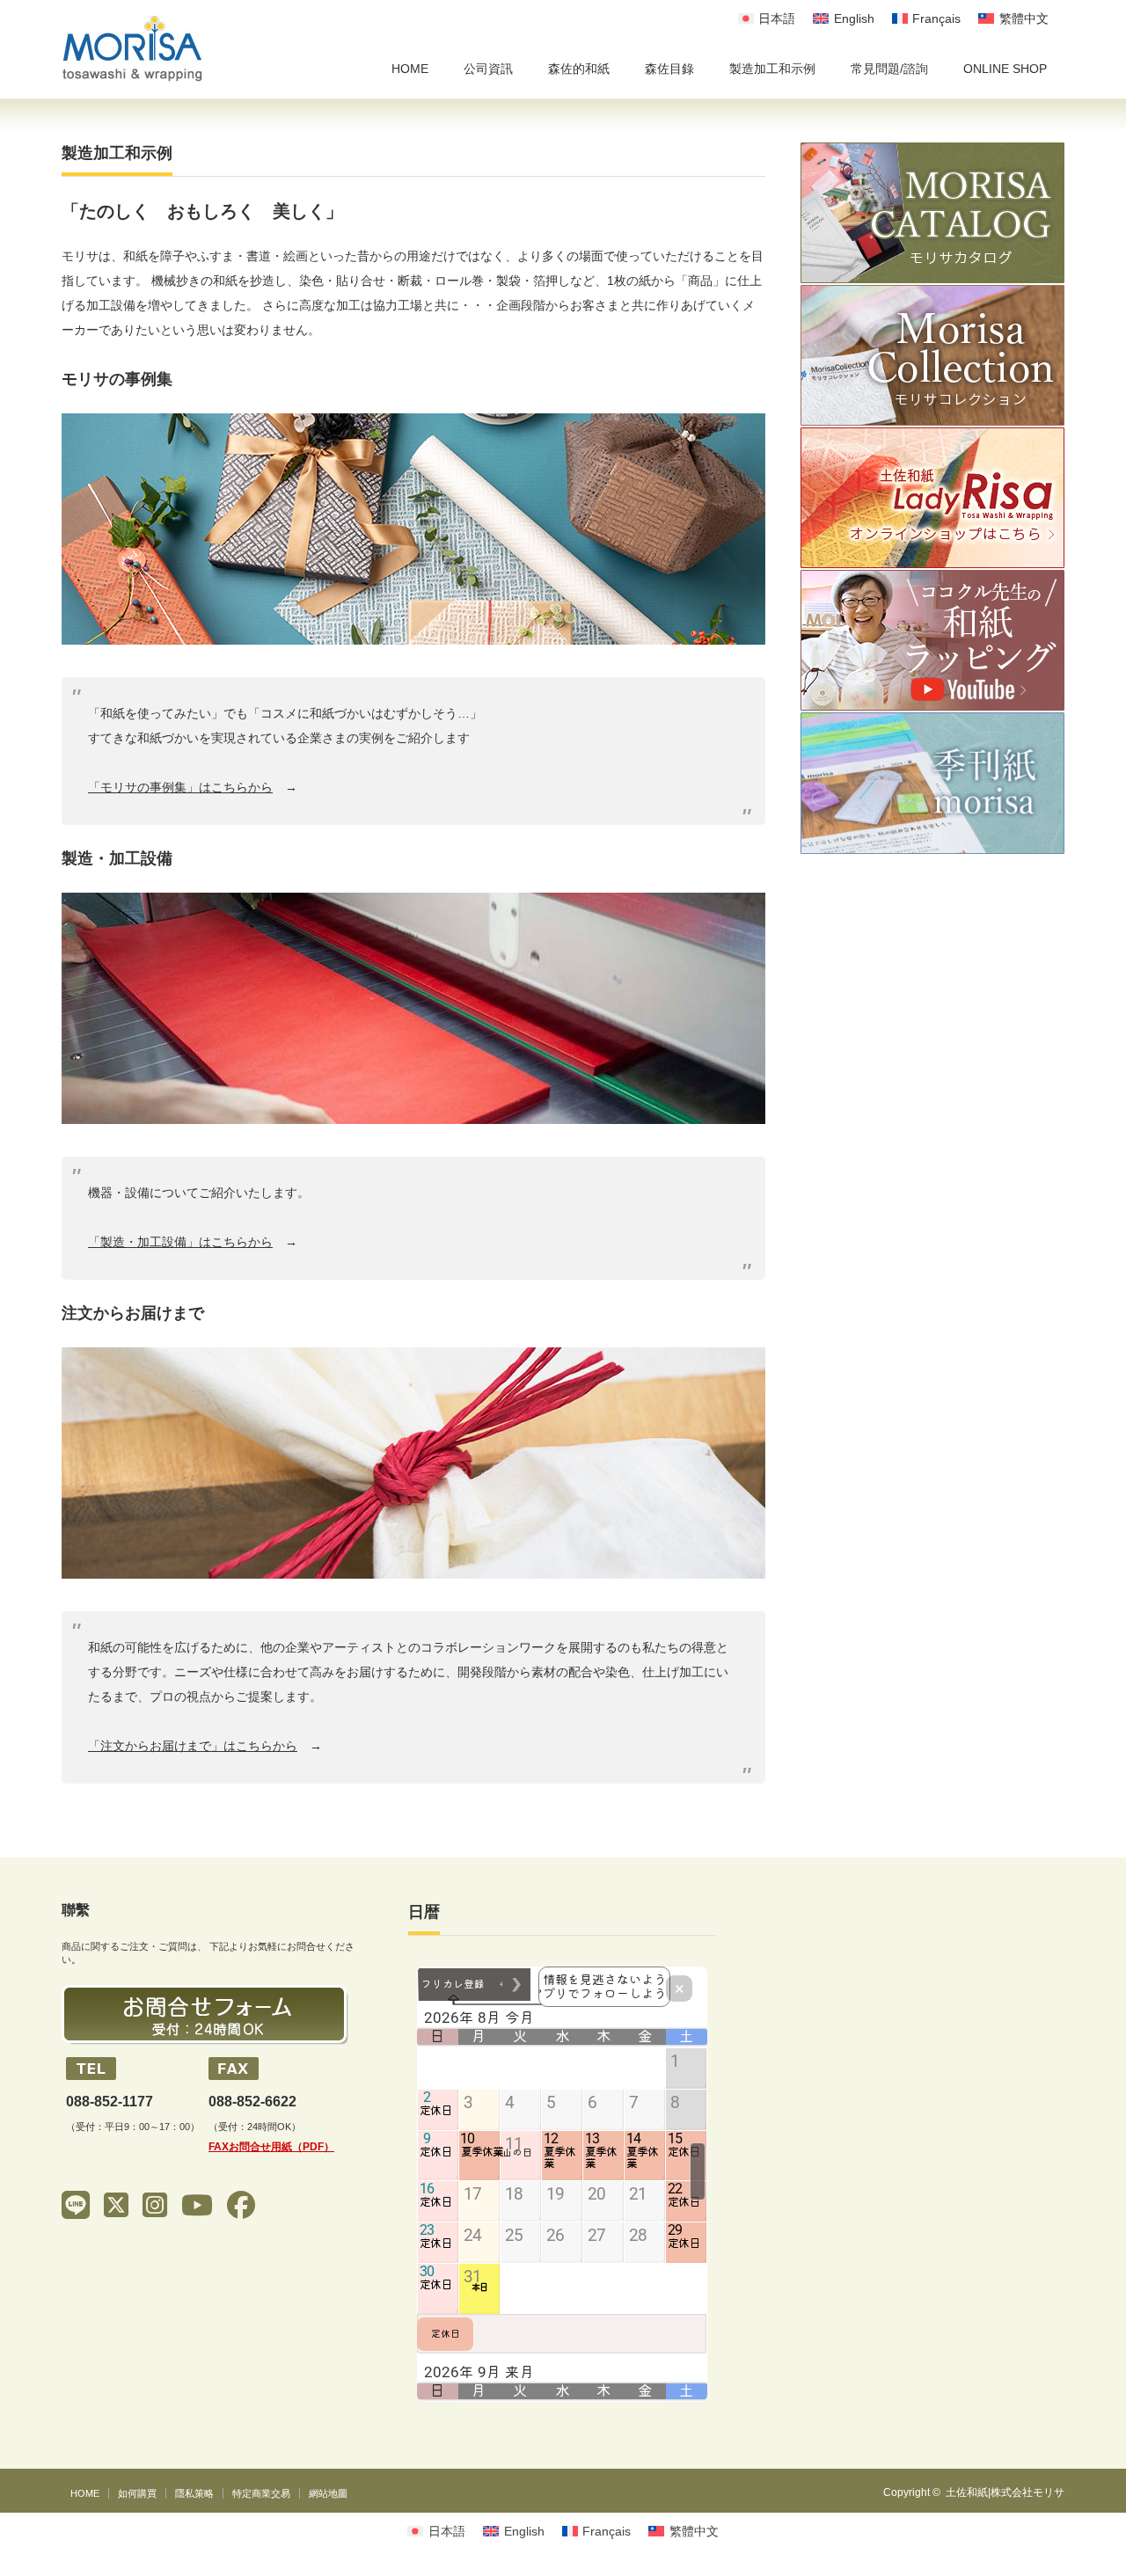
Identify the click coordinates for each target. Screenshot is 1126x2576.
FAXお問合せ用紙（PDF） (271, 2147)
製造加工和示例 (772, 69)
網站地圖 (328, 2493)
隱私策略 (194, 2493)
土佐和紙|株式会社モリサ (1005, 2492)
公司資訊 (488, 69)
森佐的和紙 (579, 69)
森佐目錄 (669, 69)
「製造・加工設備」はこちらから (180, 1242)
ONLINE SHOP (1005, 69)
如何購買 (137, 2493)
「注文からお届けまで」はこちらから (193, 1746)
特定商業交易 (261, 2493)
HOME (410, 69)
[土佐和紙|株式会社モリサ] (132, 49)
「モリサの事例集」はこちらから (180, 787)
